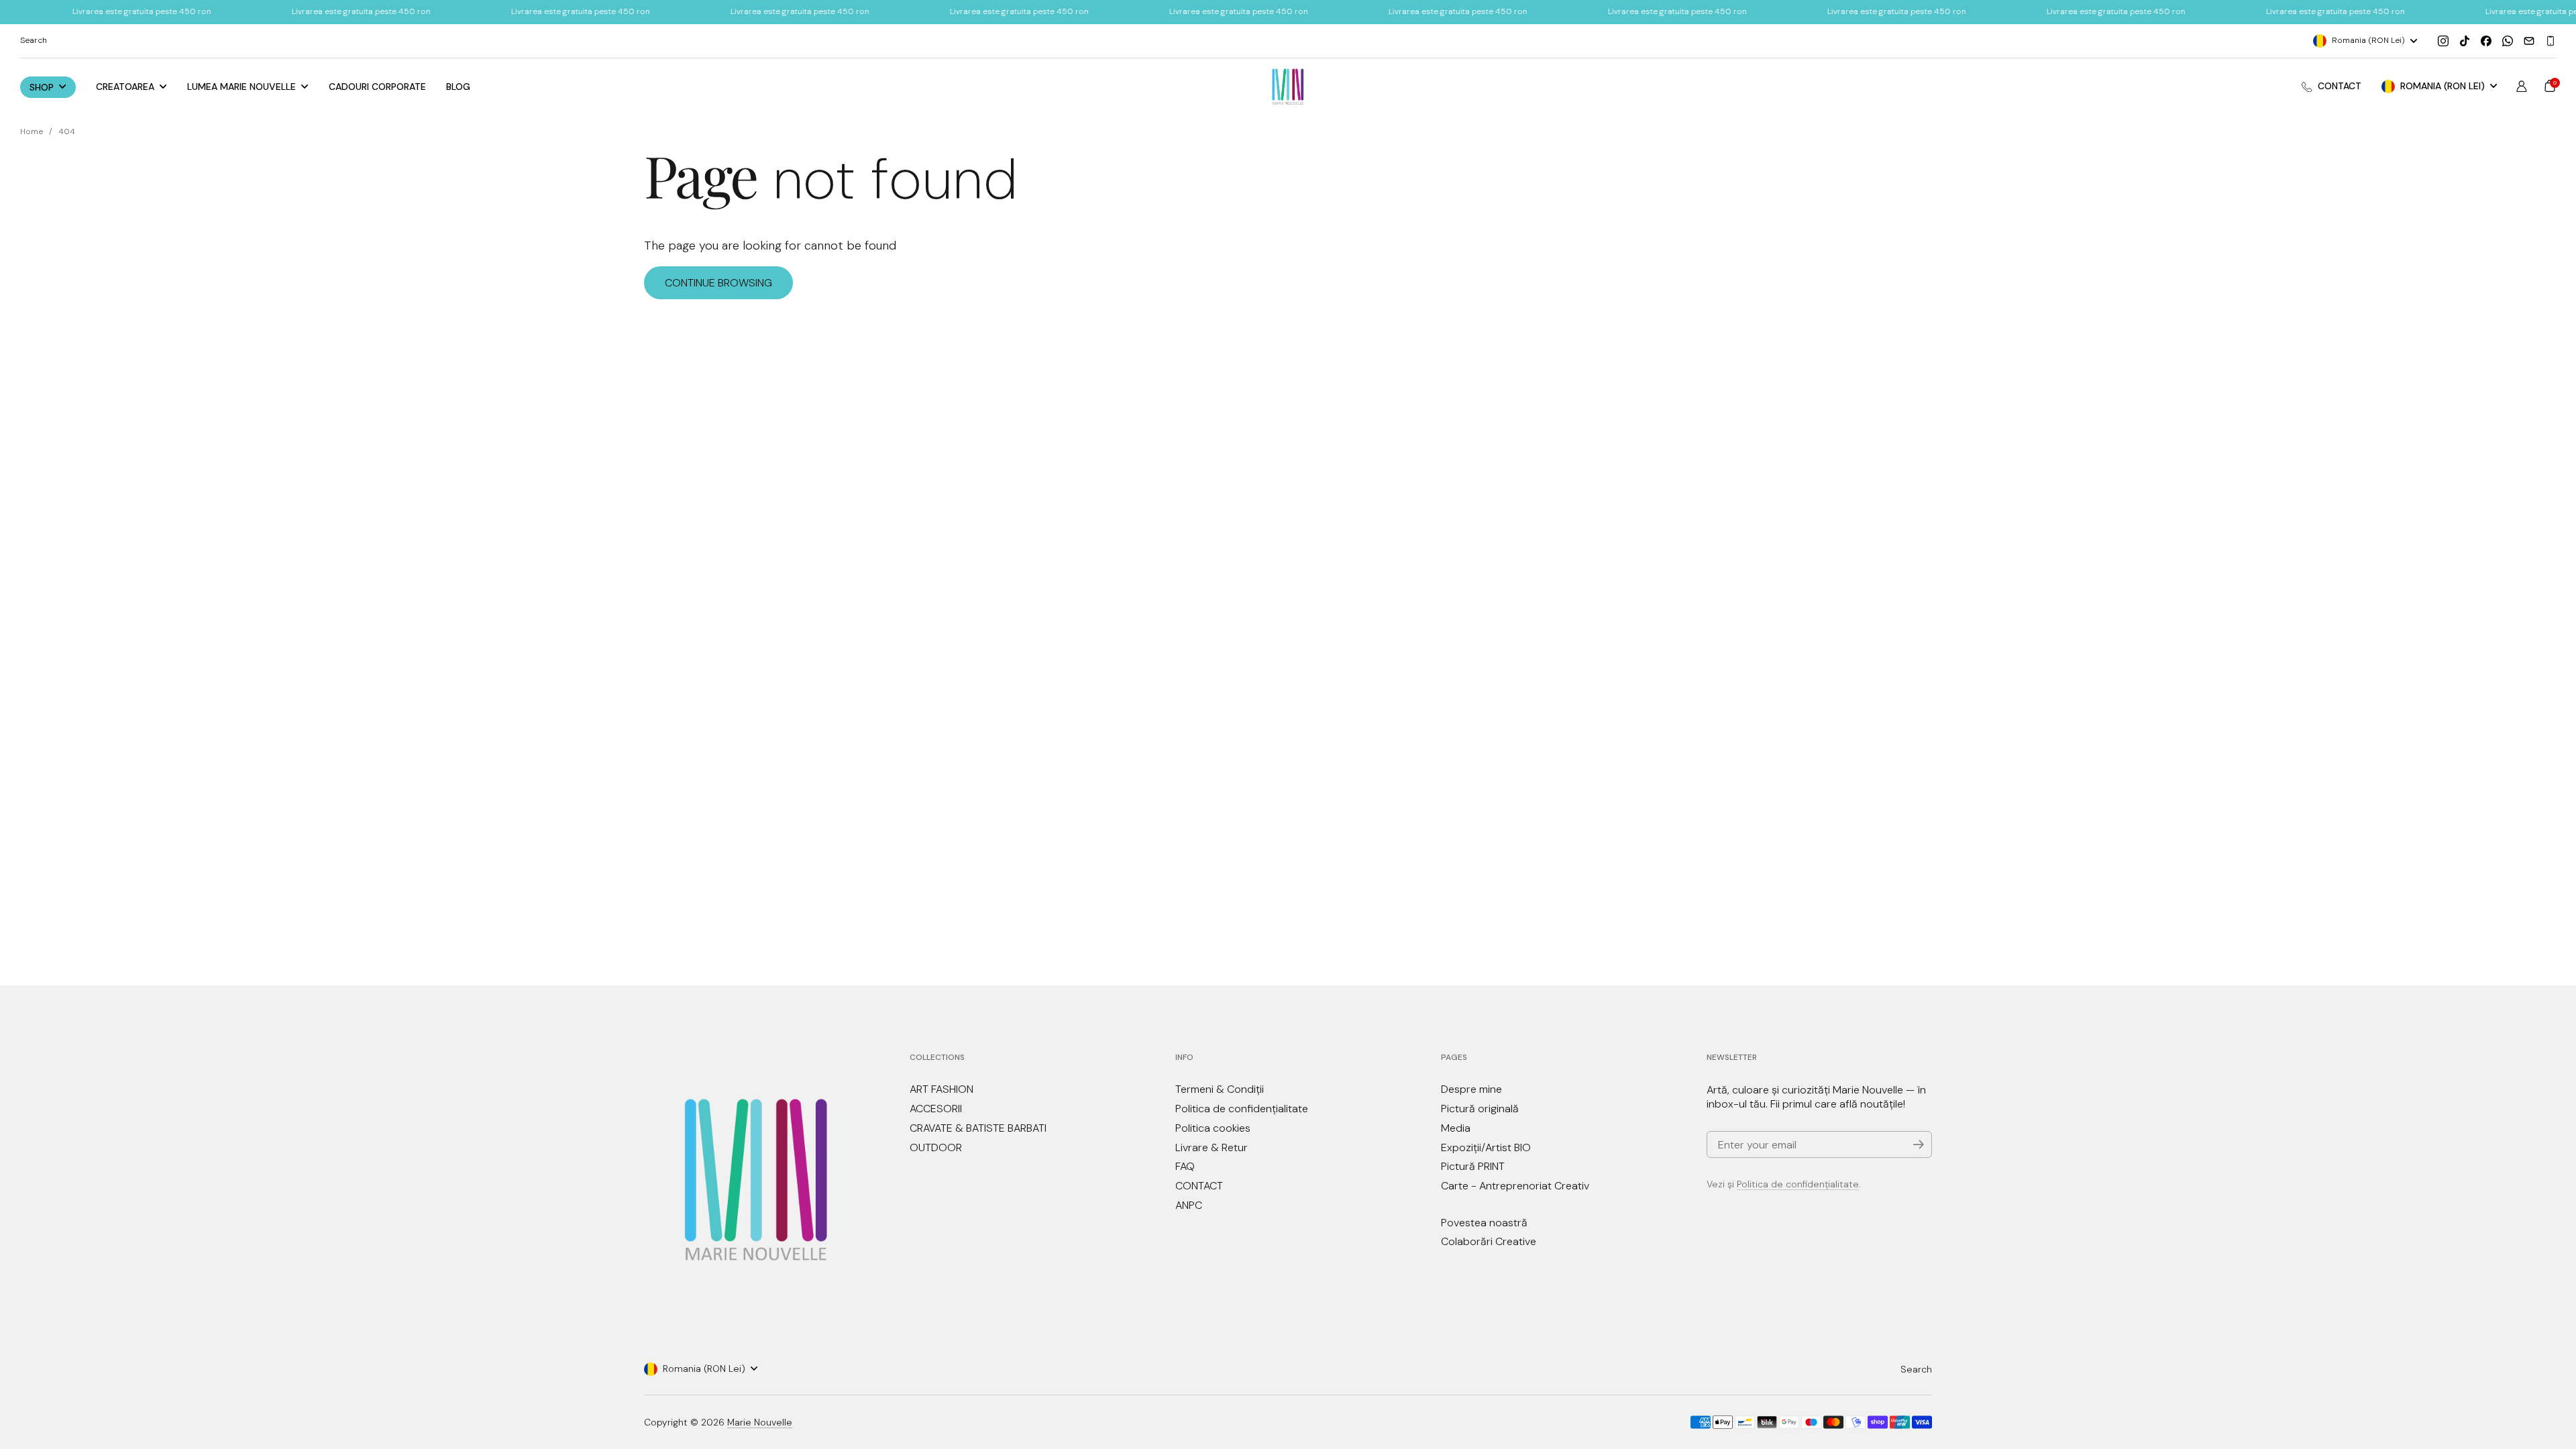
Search (1916, 1369)
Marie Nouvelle (760, 1422)
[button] (2550, 86)
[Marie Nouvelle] (1288, 87)
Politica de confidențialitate (1798, 1184)
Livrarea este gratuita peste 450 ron (277, 11)
